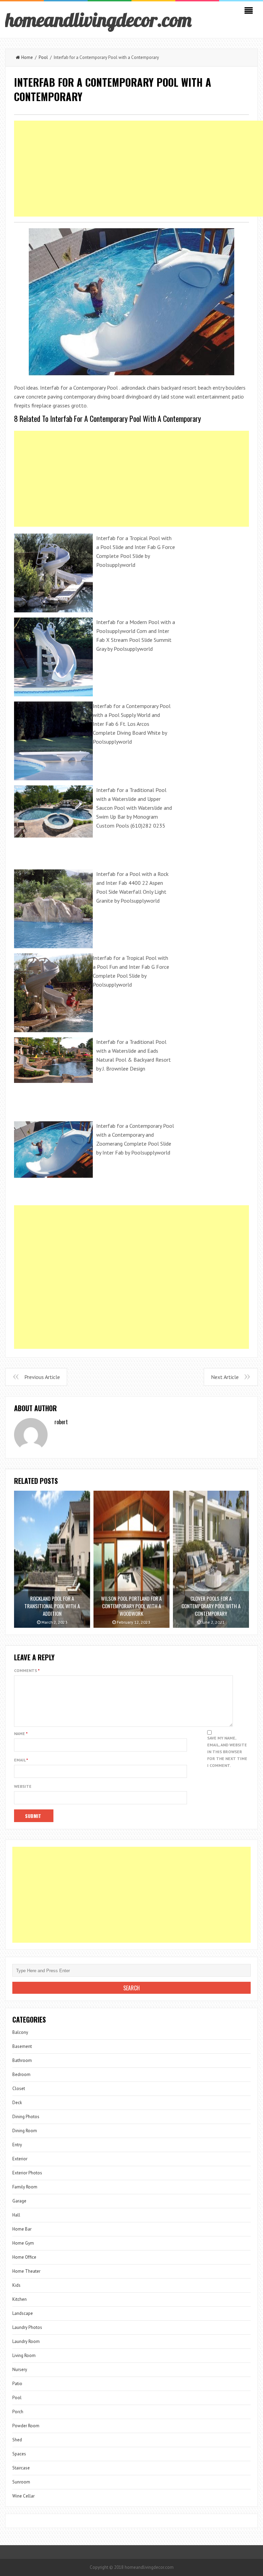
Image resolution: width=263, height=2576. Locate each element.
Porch (18, 2412)
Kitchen (20, 2299)
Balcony (20, 2032)
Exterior (20, 2159)
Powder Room (26, 2426)
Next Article (225, 1377)
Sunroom (21, 2482)
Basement (22, 2046)
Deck (17, 2103)
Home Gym (23, 2243)
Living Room (24, 2355)
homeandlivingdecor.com (98, 20)
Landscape (23, 2313)
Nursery (20, 2370)
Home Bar (22, 2229)
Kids (16, 2285)
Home (27, 57)
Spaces (19, 2454)
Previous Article (42, 1377)
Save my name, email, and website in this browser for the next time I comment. (227, 1752)
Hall (16, 2215)
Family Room (25, 2187)
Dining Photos (26, 2117)
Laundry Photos (27, 2327)
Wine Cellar (23, 2496)
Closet (19, 2089)
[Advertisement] (131, 479)
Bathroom (22, 2060)
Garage (19, 2201)
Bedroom (21, 2074)
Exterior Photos (27, 2173)
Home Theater (26, 2271)
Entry (17, 2145)
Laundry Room (26, 2341)
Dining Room (25, 2131)
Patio (17, 2384)
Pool (43, 57)
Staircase (21, 2468)
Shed (17, 2440)
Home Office (24, 2257)
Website (23, 1786)
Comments (27, 1670)
